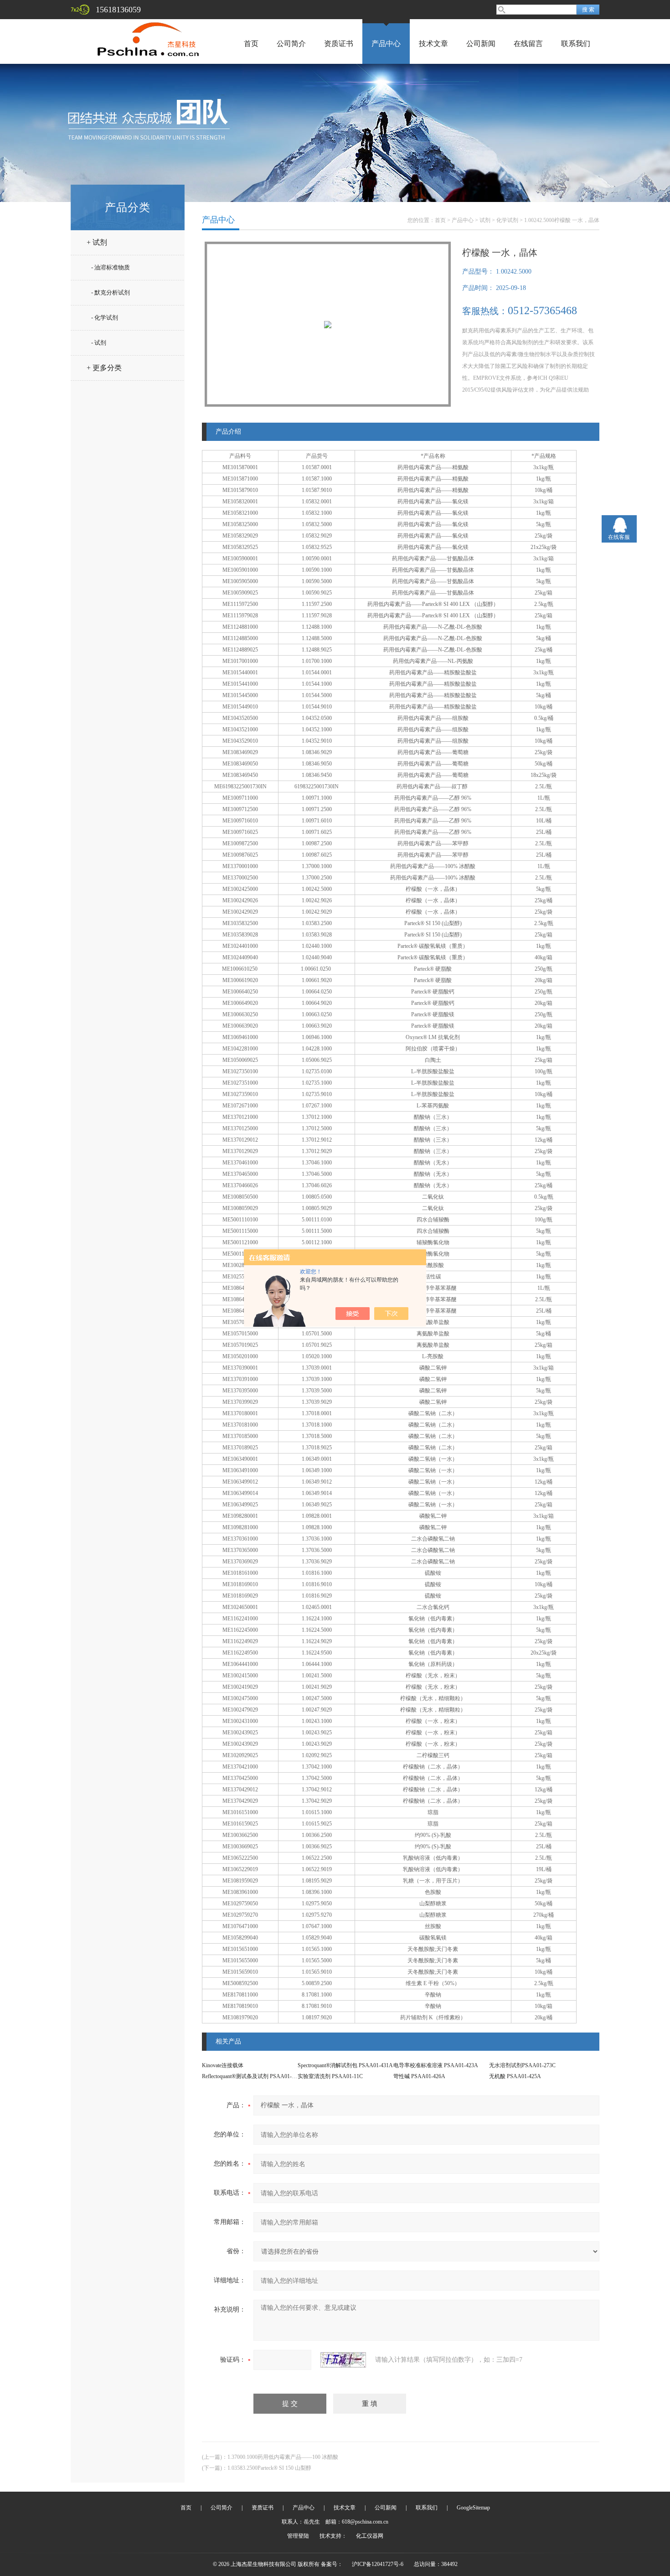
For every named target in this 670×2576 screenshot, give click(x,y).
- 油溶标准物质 (111, 267)
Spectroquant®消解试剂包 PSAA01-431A (345, 2065)
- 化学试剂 (105, 318)
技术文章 (433, 44)
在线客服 (619, 537)
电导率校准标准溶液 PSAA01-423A (436, 2065)
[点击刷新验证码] (343, 2360)
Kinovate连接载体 (223, 2065)
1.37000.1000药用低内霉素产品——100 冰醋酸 (283, 2457)
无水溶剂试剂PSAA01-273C (522, 2065)
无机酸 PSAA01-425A (515, 2076)
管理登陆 (298, 2536)
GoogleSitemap (473, 2508)
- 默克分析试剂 (111, 292)
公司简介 (291, 44)
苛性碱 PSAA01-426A (419, 2076)
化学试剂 (507, 220)
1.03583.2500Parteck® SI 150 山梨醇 (269, 2468)
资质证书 (339, 44)
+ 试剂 (97, 242)
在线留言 (528, 44)
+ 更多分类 (104, 368)
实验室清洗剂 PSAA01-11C (330, 2076)
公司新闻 (481, 44)
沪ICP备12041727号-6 (378, 2564)
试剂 (485, 220)
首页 (251, 44)
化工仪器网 (370, 2536)
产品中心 (386, 44)
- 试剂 (99, 343)
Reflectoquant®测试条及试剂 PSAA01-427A (253, 2076)
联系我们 (576, 44)
